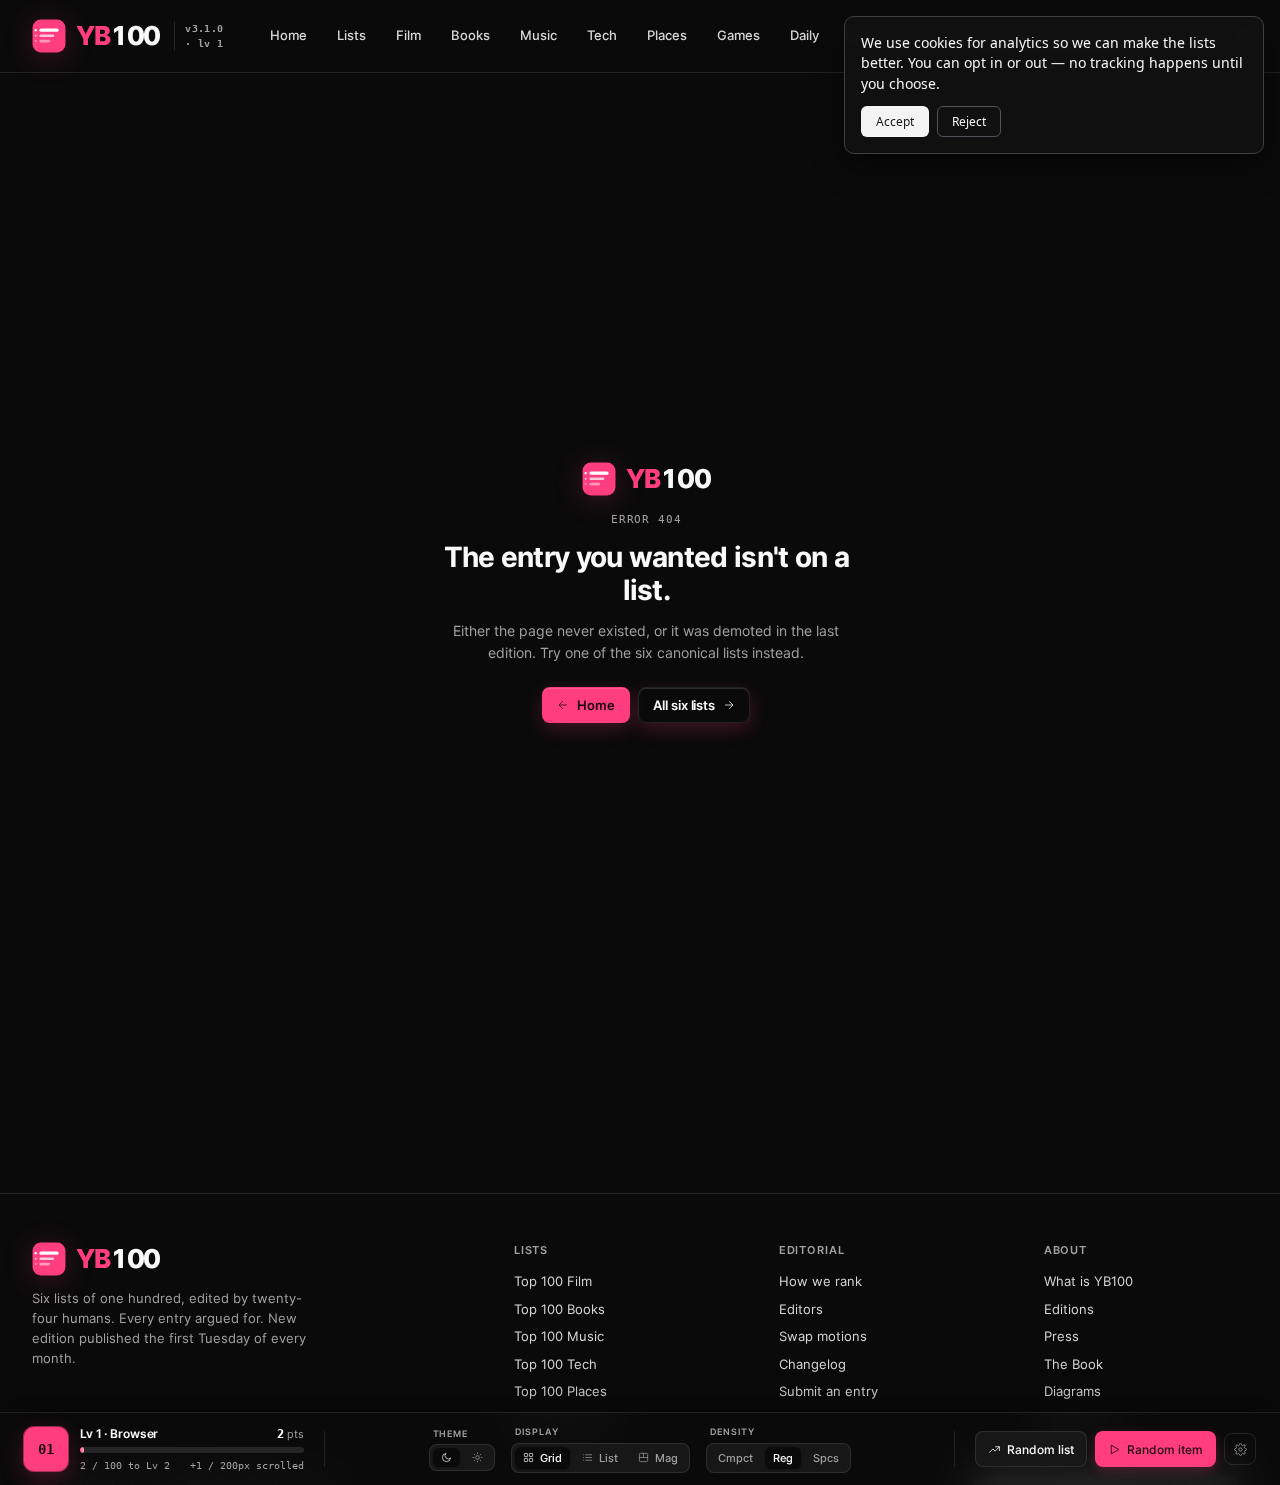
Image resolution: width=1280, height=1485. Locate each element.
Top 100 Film (553, 1281)
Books (470, 35)
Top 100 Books (559, 1309)
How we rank (820, 1281)
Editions (1069, 1309)
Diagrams (1072, 1391)
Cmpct (735, 1458)
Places (667, 35)
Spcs (826, 1458)
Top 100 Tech (555, 1364)
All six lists (684, 705)
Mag (666, 1458)
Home (288, 35)
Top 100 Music (559, 1336)
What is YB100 (1088, 1281)
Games (738, 35)
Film (408, 35)
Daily (804, 35)
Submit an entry (828, 1391)
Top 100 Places (560, 1391)
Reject (969, 121)
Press (1061, 1336)
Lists (351, 35)
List (608, 1458)
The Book (1073, 1364)
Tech (602, 35)
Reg (783, 1458)
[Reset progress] (1240, 1449)
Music (538, 35)
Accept (895, 121)
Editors (801, 1309)
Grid (551, 1458)
